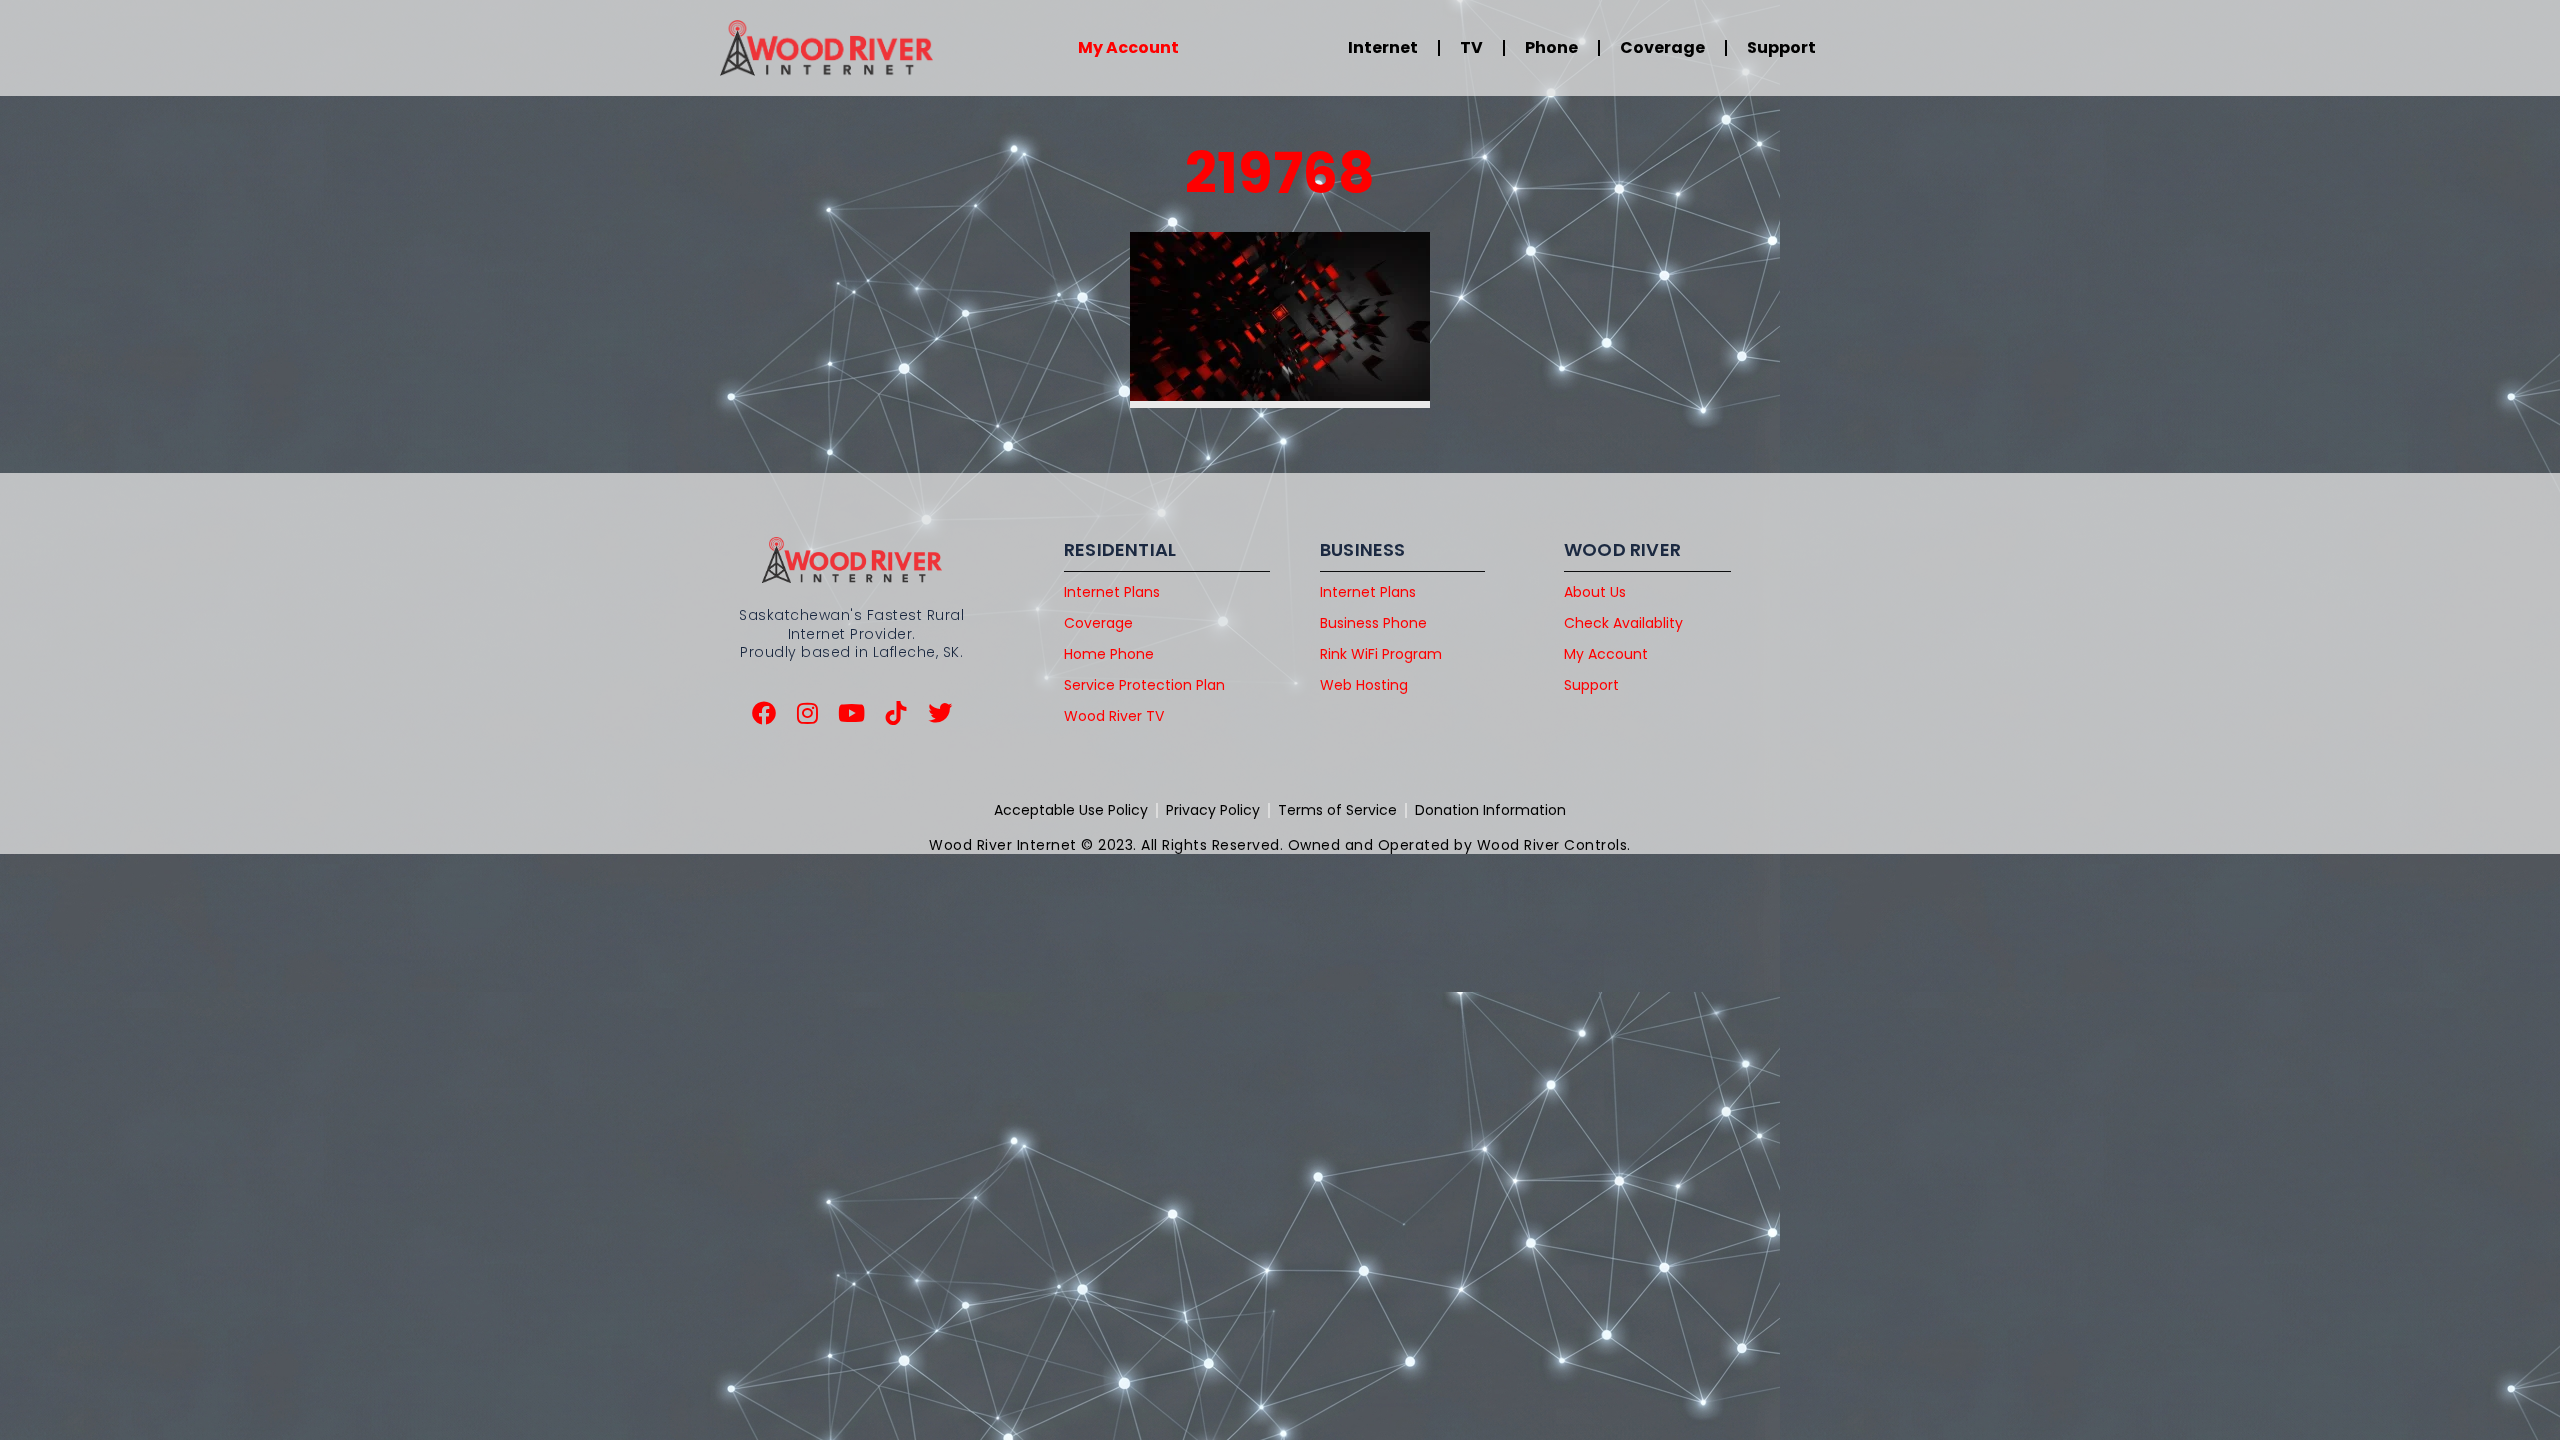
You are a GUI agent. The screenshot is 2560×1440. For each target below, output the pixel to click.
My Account (1128, 47)
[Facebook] (764, 713)
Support (1781, 47)
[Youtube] (852, 713)
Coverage (1662, 47)
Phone (1551, 47)
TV (1471, 47)
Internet (1383, 47)
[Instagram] (808, 713)
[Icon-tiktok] (896, 713)
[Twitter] (940, 713)
